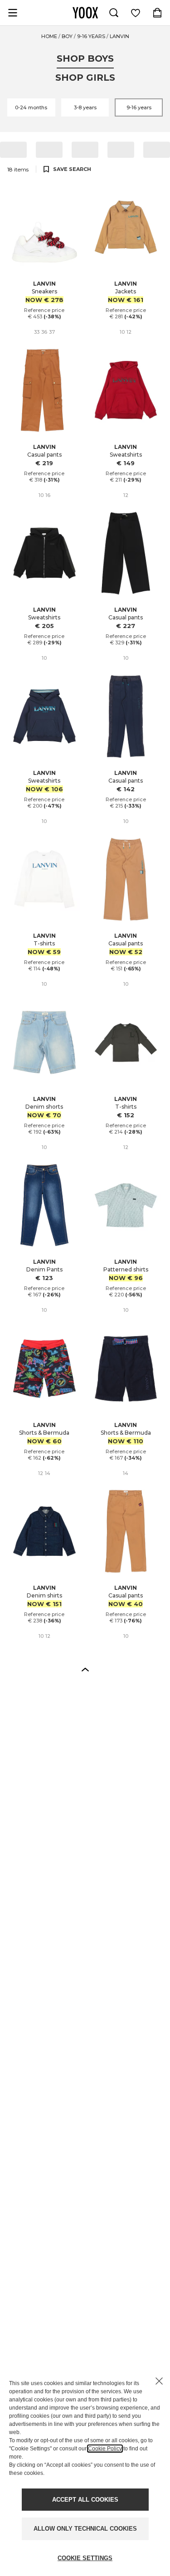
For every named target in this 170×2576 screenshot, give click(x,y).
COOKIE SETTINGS (85, 2558)
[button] (85, 1669)
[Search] (114, 13)
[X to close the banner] (159, 2381)
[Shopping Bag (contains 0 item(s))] (157, 13)
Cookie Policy (105, 2449)
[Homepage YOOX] (85, 13)
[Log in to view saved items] (136, 13)
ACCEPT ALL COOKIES (85, 2500)
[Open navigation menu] (13, 13)
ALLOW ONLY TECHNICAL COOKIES (85, 2529)
